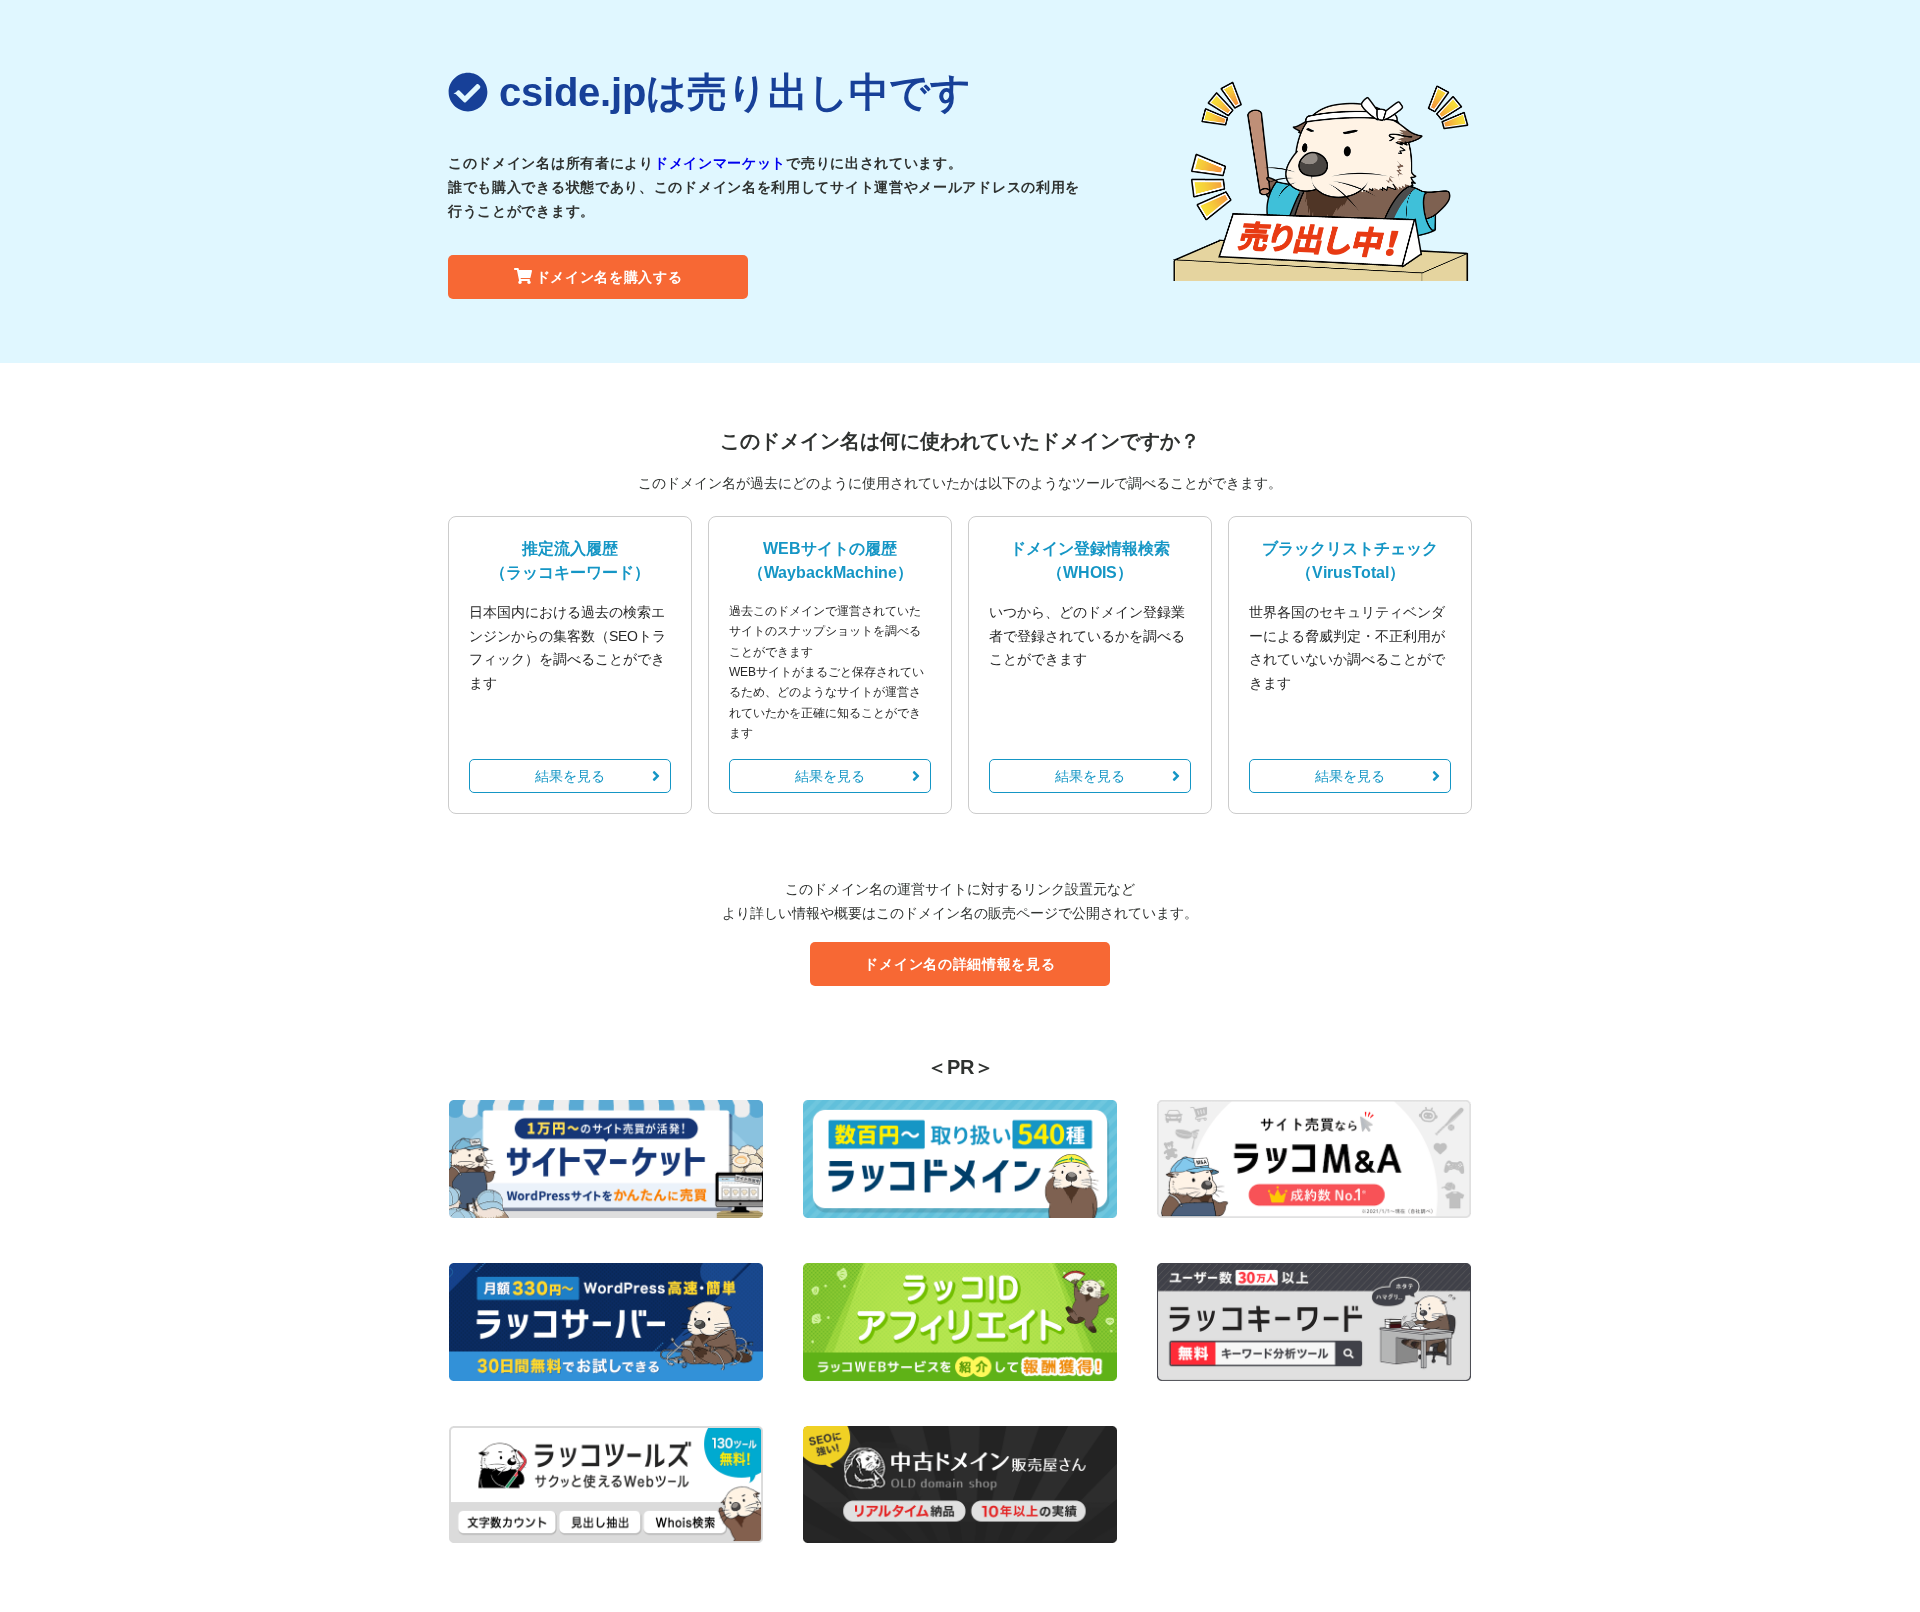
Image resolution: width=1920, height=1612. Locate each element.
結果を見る (570, 776)
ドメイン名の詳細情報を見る (959, 964)
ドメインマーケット (720, 163)
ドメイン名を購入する (609, 277)
